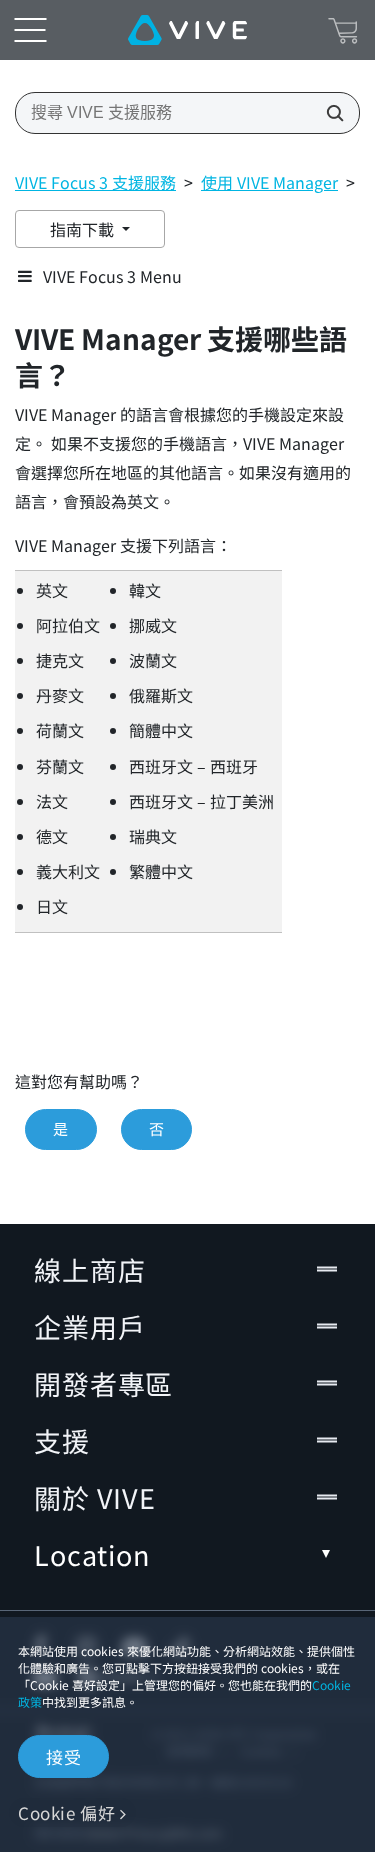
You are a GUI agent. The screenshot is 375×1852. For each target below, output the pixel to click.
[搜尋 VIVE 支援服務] (329, 113)
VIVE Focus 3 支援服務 (95, 182)
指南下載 (84, 229)
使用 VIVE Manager (269, 182)
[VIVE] (187, 30)
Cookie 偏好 (66, 1812)
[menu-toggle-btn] (30, 30)
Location (92, 1554)
